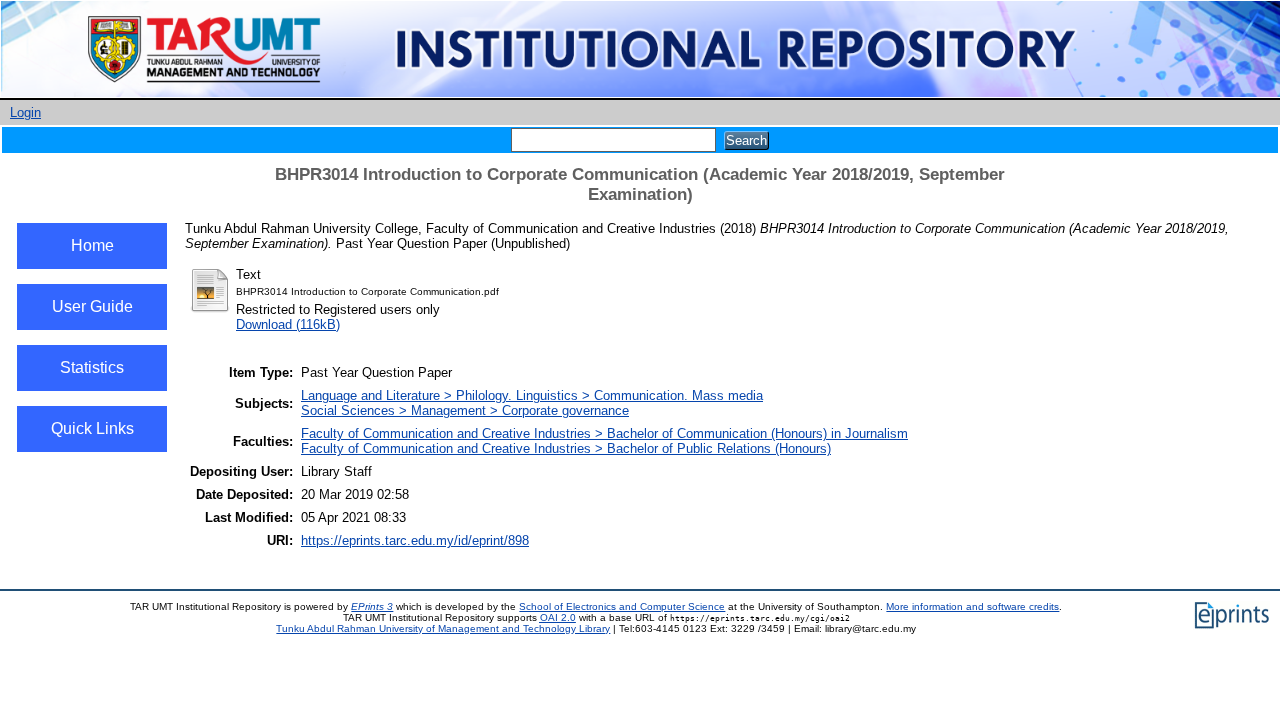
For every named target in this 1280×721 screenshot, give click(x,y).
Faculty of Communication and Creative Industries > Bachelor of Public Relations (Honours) (566, 448)
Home (92, 245)
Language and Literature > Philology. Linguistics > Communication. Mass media (532, 395)
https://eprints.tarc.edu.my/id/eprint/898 (415, 540)
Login (25, 112)
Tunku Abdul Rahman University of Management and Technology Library (443, 628)
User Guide (92, 306)
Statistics (92, 367)
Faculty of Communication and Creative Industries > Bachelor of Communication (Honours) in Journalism (604, 433)
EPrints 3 (372, 606)
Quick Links (92, 428)
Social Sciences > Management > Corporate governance (465, 410)
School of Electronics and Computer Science (622, 606)
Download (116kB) (288, 324)
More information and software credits (972, 606)
